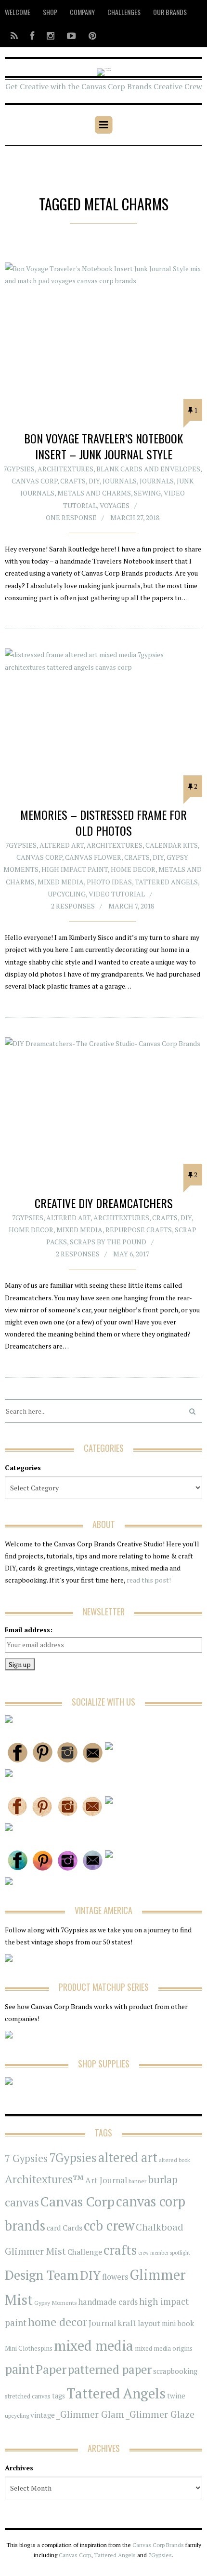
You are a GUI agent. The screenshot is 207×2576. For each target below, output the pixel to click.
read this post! (148, 1580)
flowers (115, 2277)
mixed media (94, 2345)
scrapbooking (175, 2371)
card (54, 2228)
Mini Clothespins (29, 2348)
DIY (94, 481)
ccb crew (109, 2225)
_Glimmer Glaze (160, 2414)
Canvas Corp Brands (158, 2545)
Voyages (115, 505)
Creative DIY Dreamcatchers (104, 1203)
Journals (120, 481)
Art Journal (106, 2180)
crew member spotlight (164, 2253)
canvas (22, 2202)
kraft (127, 2323)
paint (19, 2369)
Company (82, 12)
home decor (58, 2322)
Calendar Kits (172, 845)
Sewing (147, 493)
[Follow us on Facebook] (32, 35)
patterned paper (110, 2369)
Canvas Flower (93, 857)
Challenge (85, 2252)
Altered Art (62, 845)
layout (149, 2323)
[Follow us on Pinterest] (90, 35)
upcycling (67, 894)
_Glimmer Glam (90, 2414)
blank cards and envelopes (148, 469)
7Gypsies (19, 469)
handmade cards (108, 2302)
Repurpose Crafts (139, 1230)
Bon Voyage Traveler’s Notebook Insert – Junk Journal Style (103, 446)
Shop (50, 12)
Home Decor (133, 869)
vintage (43, 2415)
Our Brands (170, 12)
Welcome (18, 12)
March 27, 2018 (135, 517)
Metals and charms (94, 493)
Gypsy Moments (56, 2302)
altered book (175, 2160)
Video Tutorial (117, 894)
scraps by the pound (108, 1242)
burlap (163, 2179)
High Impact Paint (75, 869)
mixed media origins (164, 2348)
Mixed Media (61, 882)
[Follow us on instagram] (51, 35)
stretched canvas (28, 2396)
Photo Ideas (109, 882)
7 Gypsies (26, 2158)
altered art (128, 2157)
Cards (72, 2228)
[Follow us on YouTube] (71, 35)
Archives (19, 2468)
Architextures (65, 469)
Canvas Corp (34, 481)
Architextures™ (44, 2179)
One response (71, 517)
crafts (120, 2250)
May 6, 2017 (131, 1254)
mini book (178, 2323)
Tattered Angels (166, 882)
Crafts (73, 481)
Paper (51, 2369)
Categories (23, 1467)
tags (58, 2396)
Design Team (42, 2275)
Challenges (124, 12)
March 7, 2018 (131, 906)
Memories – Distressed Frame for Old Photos (103, 823)
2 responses (73, 906)
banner (137, 2181)
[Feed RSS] (14, 35)
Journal (102, 2323)
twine (176, 2396)
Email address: (29, 1630)
